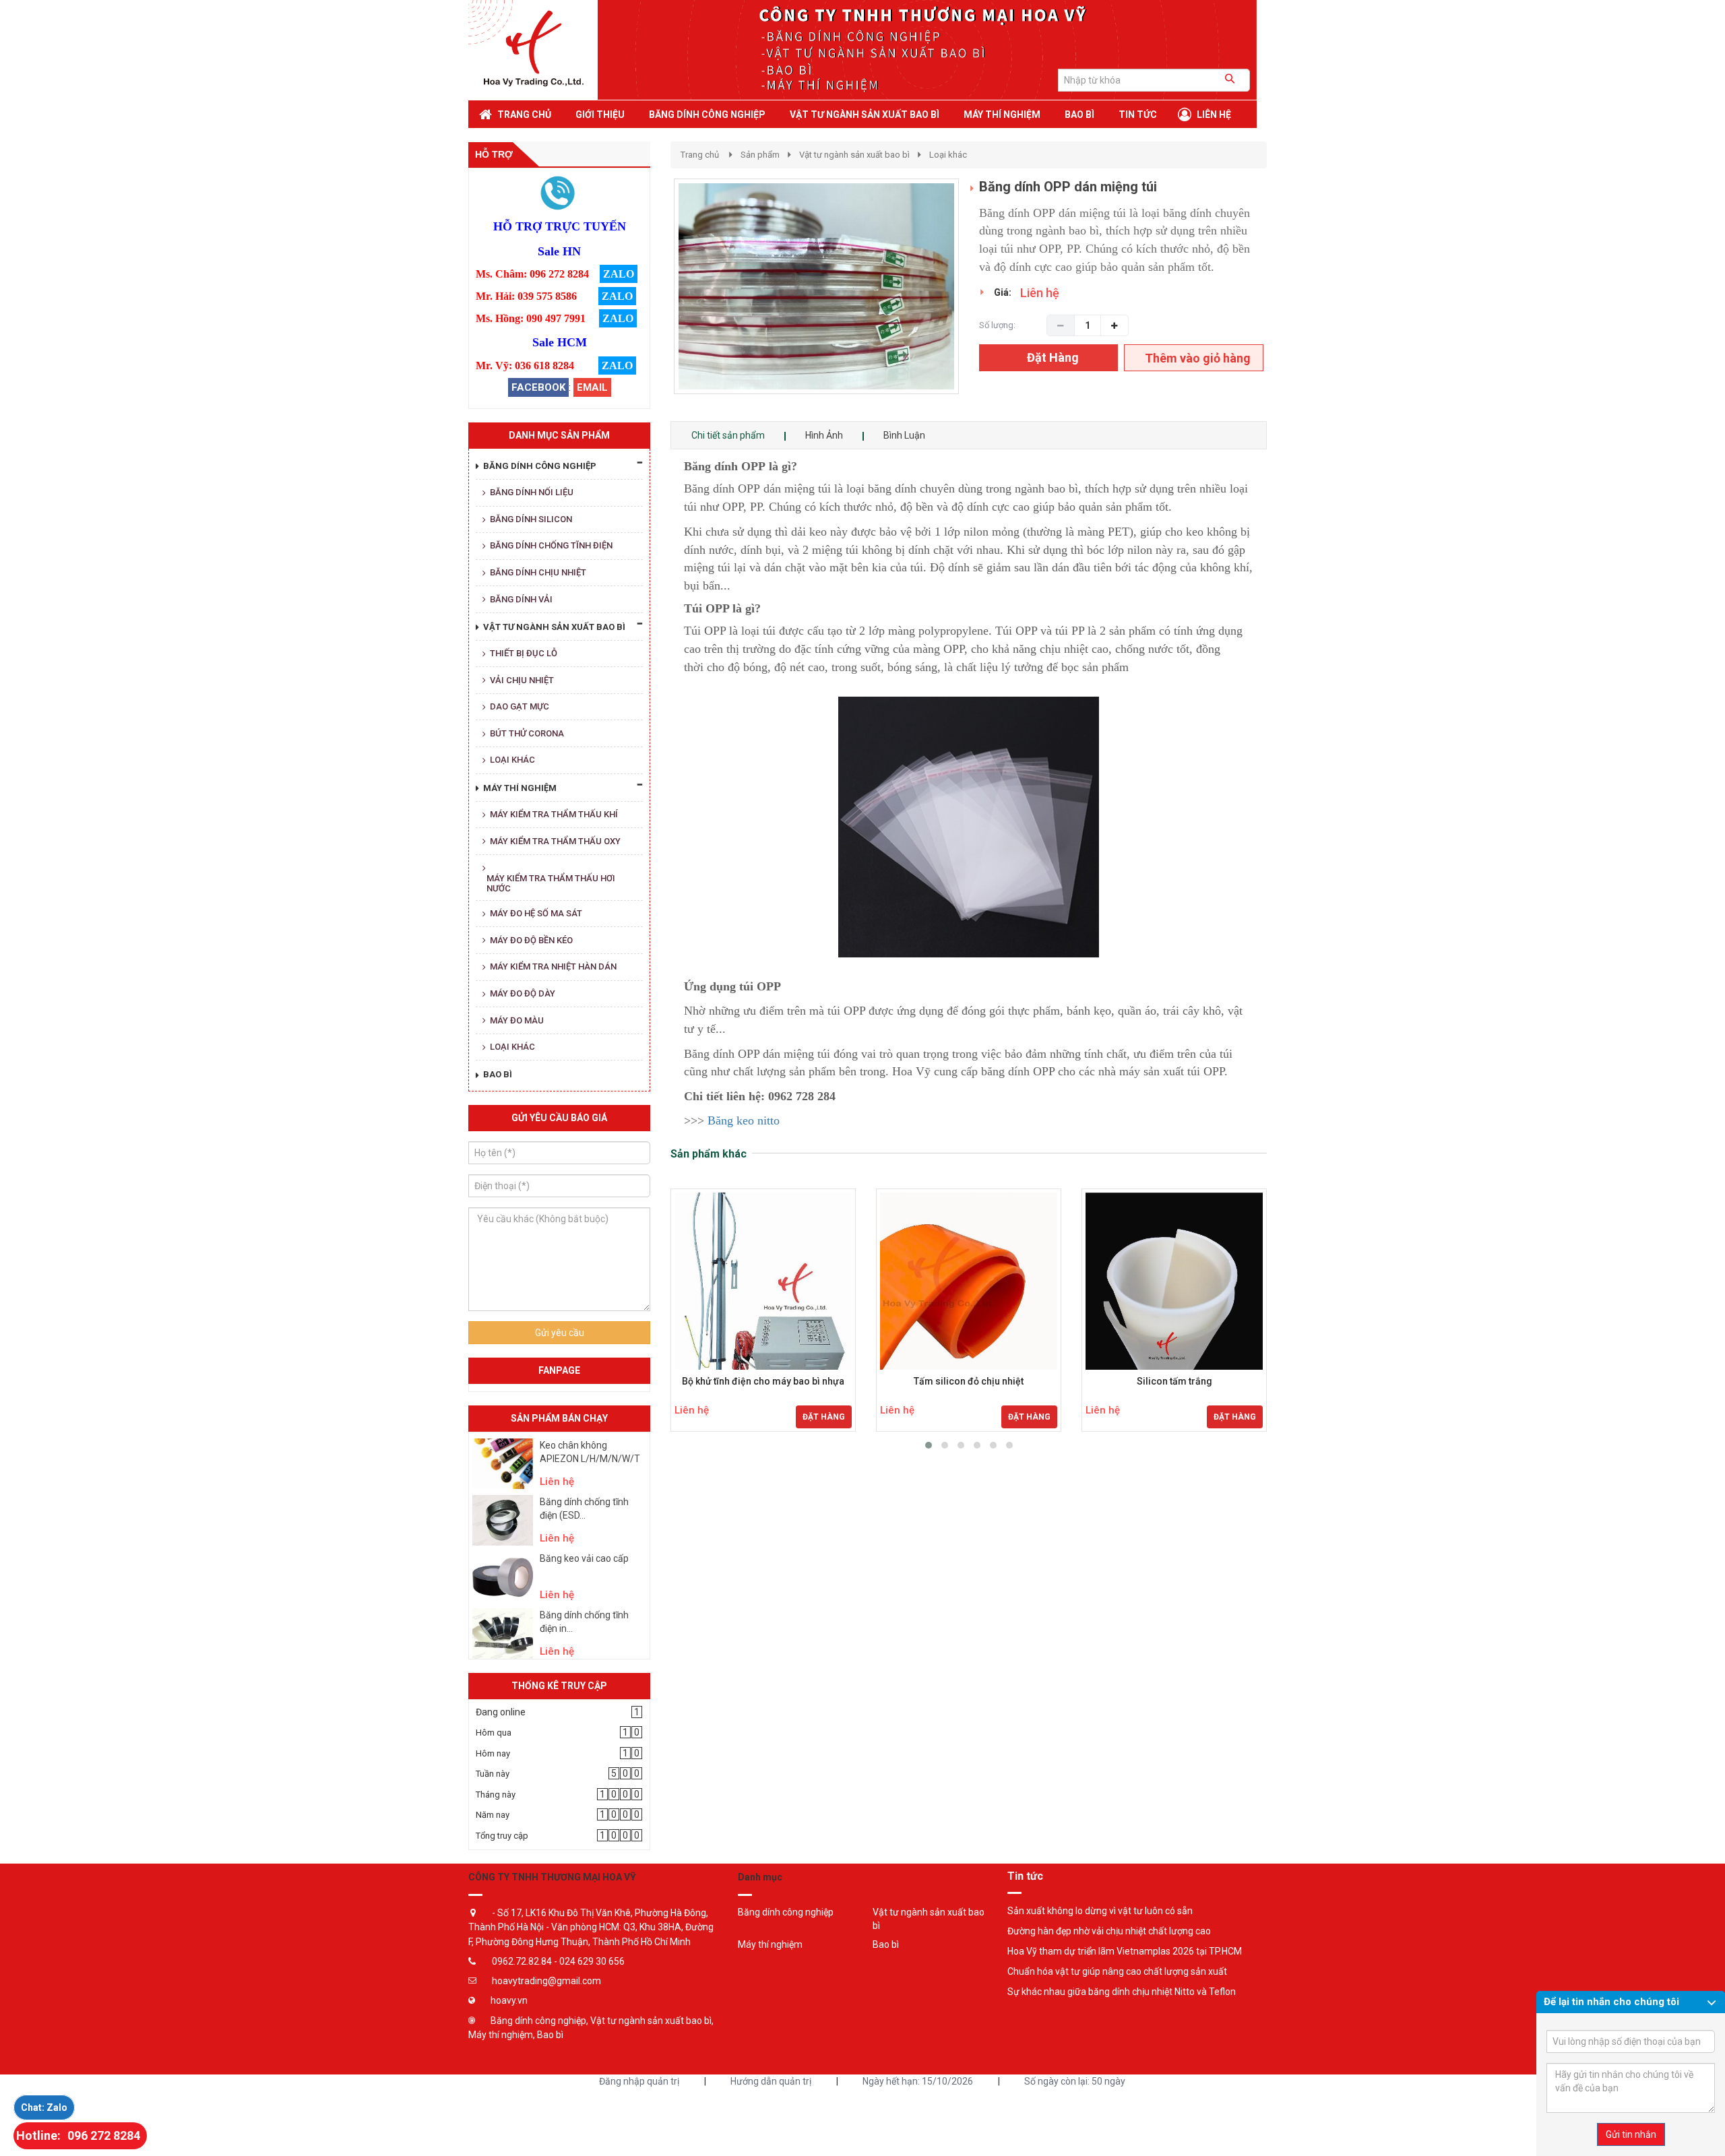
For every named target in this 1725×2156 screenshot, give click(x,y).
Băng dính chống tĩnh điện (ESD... (584, 1509)
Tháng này (496, 1795)
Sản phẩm (760, 155)
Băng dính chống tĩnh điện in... (584, 1622)
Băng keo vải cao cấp (584, 1558)
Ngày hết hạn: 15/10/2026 (918, 2081)
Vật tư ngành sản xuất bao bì (854, 155)
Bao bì (886, 1944)
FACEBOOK (538, 387)
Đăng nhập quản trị (639, 2081)
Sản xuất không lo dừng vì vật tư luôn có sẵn (1100, 1911)
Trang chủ (700, 155)
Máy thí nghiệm (770, 1944)
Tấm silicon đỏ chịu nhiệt (969, 1382)
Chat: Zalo (44, 2107)
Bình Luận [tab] (904, 435)
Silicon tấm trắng (1174, 1382)
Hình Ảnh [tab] (824, 435)
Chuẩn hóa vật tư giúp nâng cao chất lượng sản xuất (1117, 1971)
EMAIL (592, 387)
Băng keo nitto (744, 1120)
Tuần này (493, 1774)
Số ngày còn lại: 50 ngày (1075, 2081)
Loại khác (948, 155)
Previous (654, 300)
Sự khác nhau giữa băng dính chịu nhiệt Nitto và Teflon (1122, 1992)
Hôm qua (494, 1733)
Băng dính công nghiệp (786, 1912)
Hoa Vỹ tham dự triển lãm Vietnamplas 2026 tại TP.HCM (1125, 1951)
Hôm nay (493, 1753)
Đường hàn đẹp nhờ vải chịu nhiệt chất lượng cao (1109, 1931)
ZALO (619, 274)
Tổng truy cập (502, 1836)
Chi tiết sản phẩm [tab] (728, 435)
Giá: (1003, 292)
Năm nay (493, 1815)
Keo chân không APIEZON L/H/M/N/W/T (590, 1452)
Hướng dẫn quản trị (771, 2081)
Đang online (501, 1712)
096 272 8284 (104, 2135)
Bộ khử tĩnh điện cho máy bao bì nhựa (763, 1382)
